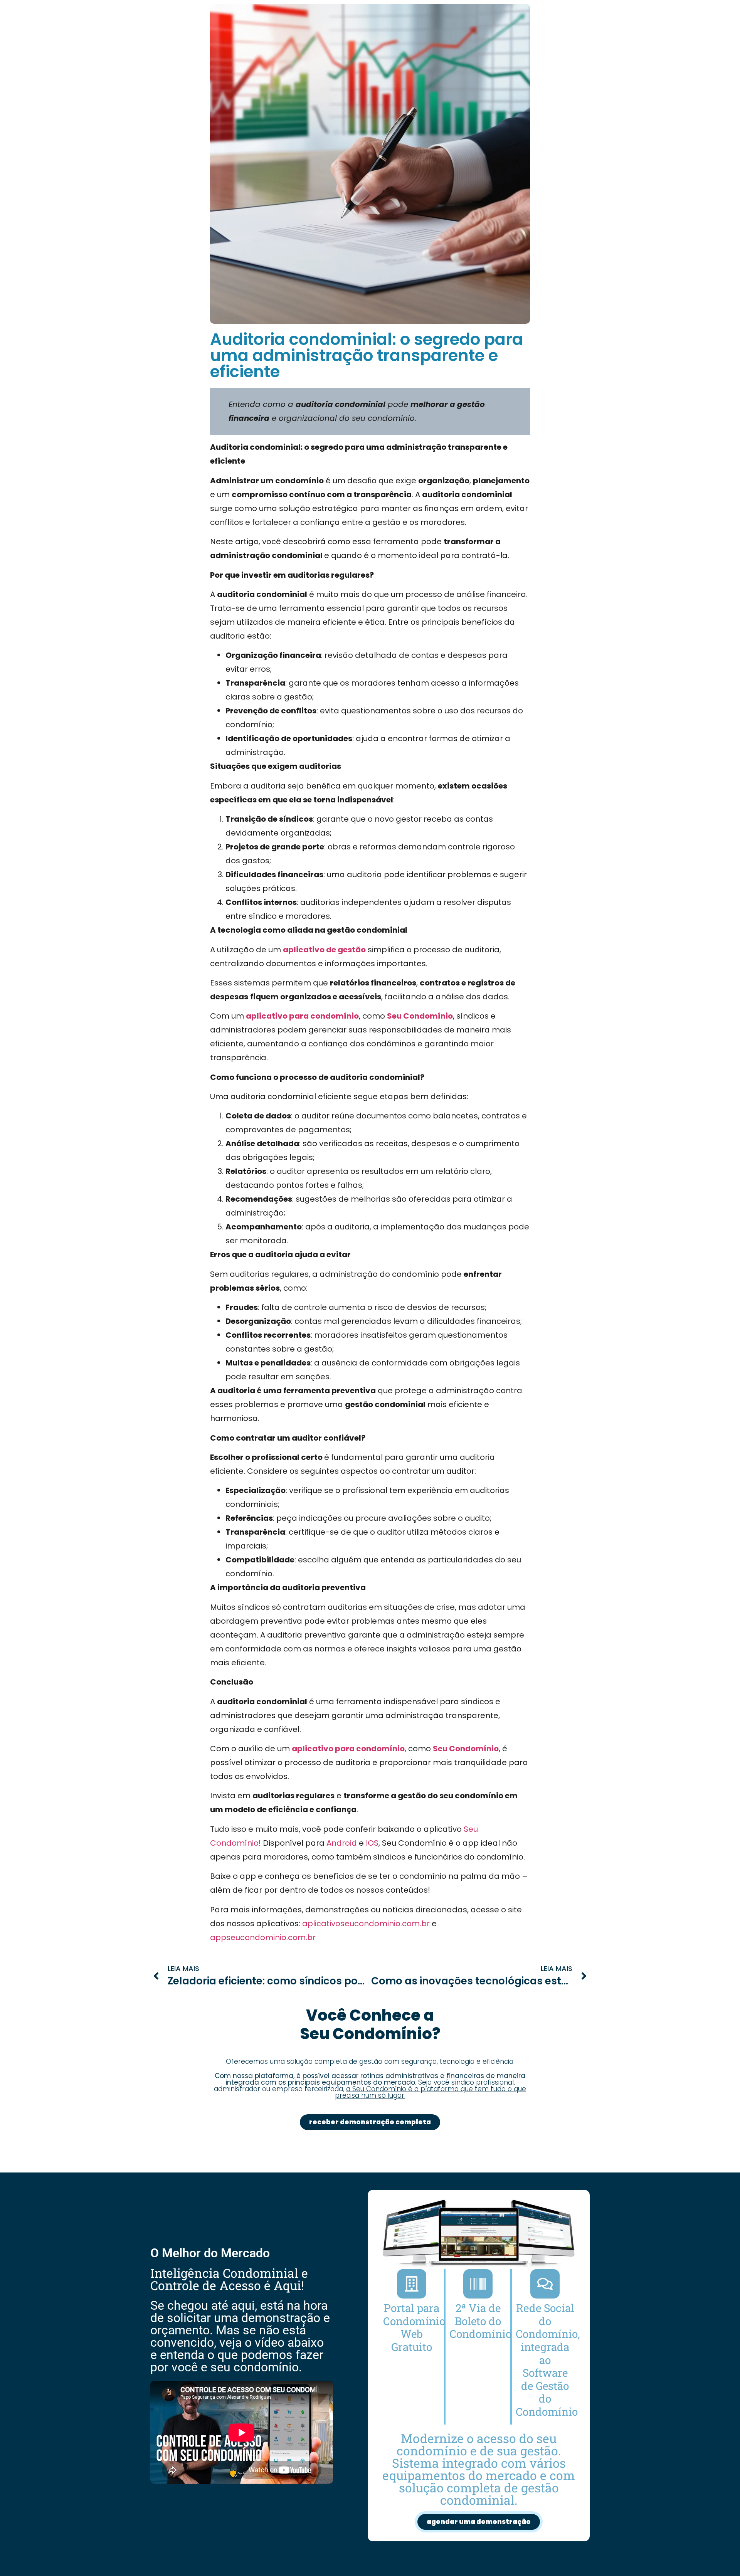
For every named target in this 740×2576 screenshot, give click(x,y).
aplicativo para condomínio (302, 1016)
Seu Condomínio (420, 1016)
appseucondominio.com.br (263, 1937)
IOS (372, 1843)
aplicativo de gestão (324, 950)
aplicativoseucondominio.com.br (366, 1924)
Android (342, 1843)
